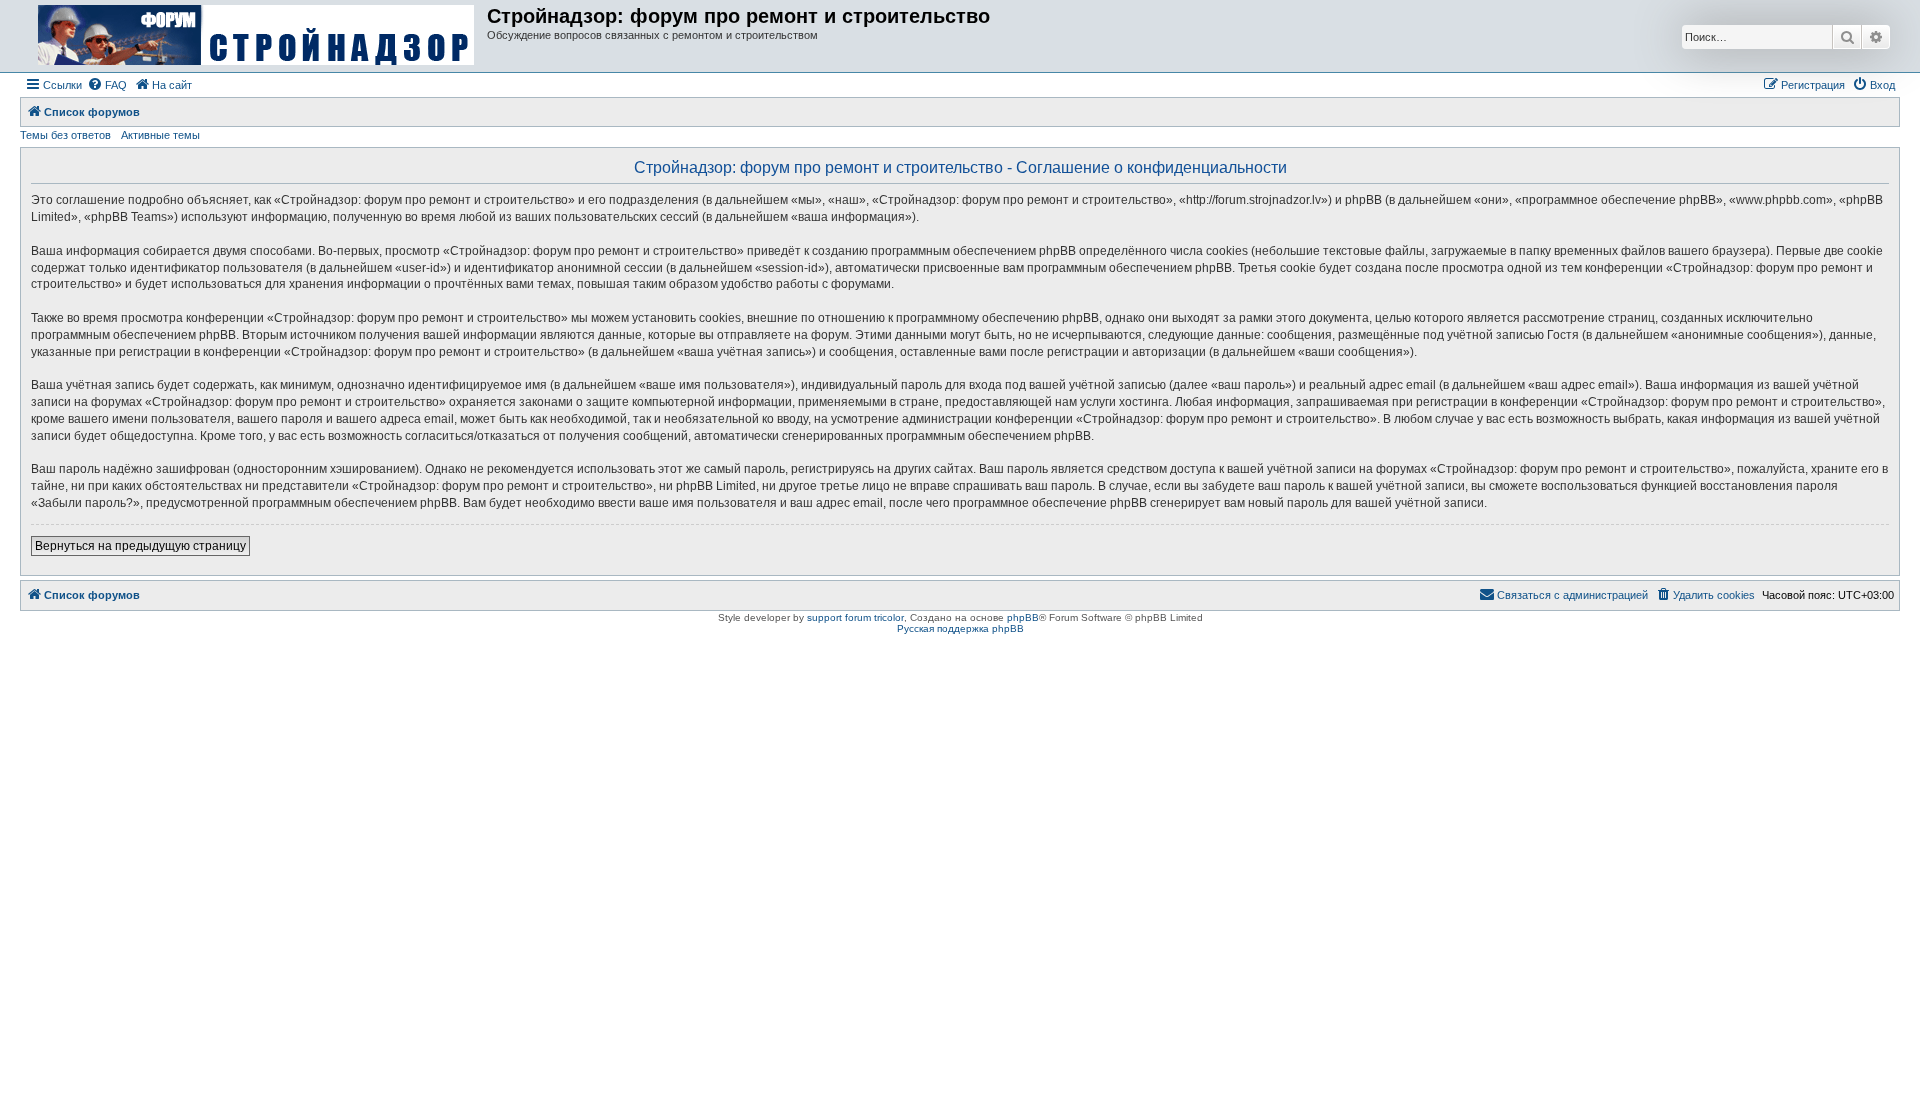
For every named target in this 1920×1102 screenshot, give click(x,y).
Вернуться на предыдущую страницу (140, 546)
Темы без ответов (65, 135)
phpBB (1023, 617)
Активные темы (160, 135)
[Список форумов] (256, 36)
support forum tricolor (855, 617)
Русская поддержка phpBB (960, 628)
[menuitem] (107, 85)
